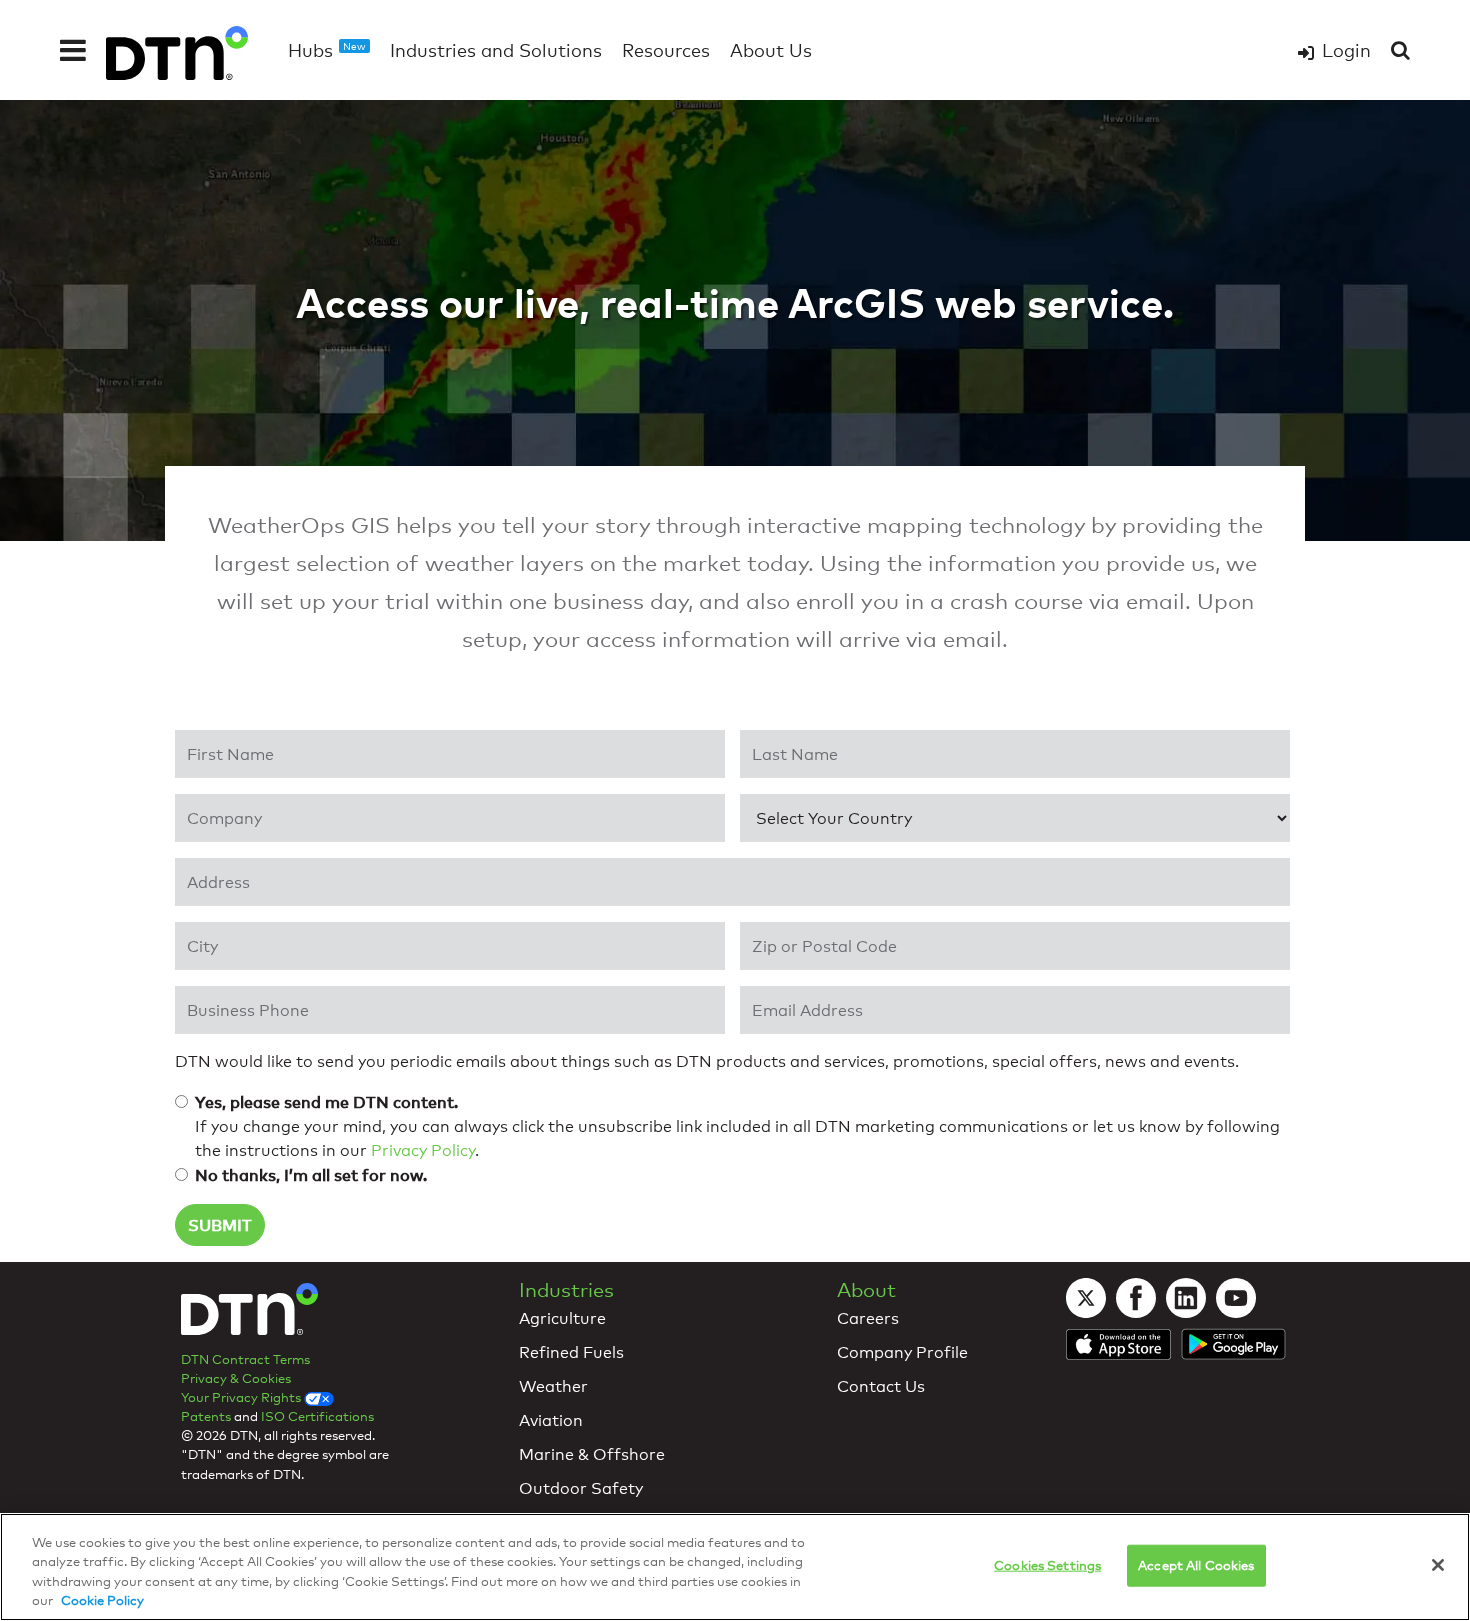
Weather (553, 1386)
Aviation (551, 1420)
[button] (73, 50)
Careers (868, 1318)
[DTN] (249, 1313)
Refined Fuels (571, 1352)
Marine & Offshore (592, 1454)
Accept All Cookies (1196, 1565)
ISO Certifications (317, 1416)
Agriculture (562, 1318)
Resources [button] (666, 50)
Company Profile (902, 1352)
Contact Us (881, 1386)
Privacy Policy (423, 1150)
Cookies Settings (1047, 1565)
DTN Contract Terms (245, 1359)
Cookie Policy (102, 1600)
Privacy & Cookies (236, 1378)
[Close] (1438, 1565)
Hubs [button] (327, 50)
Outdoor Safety (581, 1488)
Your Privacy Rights (242, 1397)
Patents (206, 1416)
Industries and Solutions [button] (496, 50)
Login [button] (1346, 50)
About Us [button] (771, 50)
